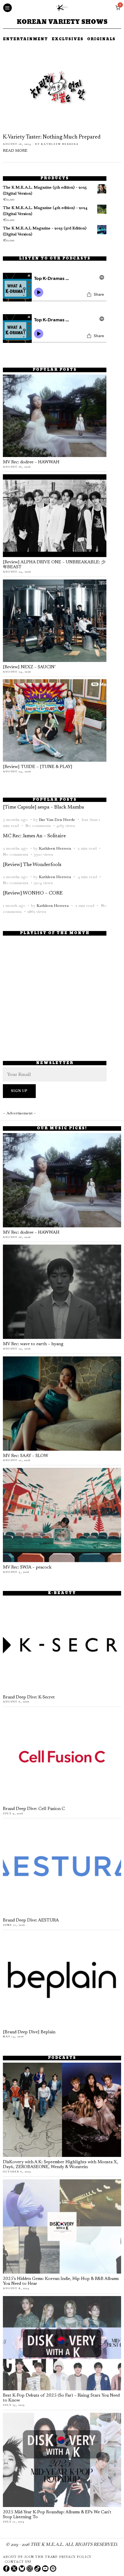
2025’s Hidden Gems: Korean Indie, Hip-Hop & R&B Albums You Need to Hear (61, 2282)
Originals (101, 40)
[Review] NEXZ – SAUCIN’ (29, 667)
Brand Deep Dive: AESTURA (31, 1921)
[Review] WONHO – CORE (33, 893)
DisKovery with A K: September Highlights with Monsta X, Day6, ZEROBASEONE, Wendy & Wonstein (60, 2165)
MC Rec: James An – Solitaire (34, 836)
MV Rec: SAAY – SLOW (26, 1456)
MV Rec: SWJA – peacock (27, 1568)
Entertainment (25, 40)
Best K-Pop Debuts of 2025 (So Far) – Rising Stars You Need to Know (61, 2398)
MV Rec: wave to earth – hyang (33, 1344)
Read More (15, 151)
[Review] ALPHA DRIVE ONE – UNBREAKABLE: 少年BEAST (54, 565)
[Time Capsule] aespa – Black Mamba (43, 807)
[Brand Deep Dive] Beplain (29, 2032)
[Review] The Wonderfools (32, 865)
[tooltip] (6, 2569)
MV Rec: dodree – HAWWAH (31, 462)
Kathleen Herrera (60, 144)
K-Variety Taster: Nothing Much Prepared (52, 137)
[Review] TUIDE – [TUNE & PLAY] (38, 767)
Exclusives (67, 40)
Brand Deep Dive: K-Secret (29, 1697)
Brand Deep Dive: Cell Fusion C (34, 1809)
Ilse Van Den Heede (57, 819)
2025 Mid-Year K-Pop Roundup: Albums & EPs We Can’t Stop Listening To (57, 2515)
